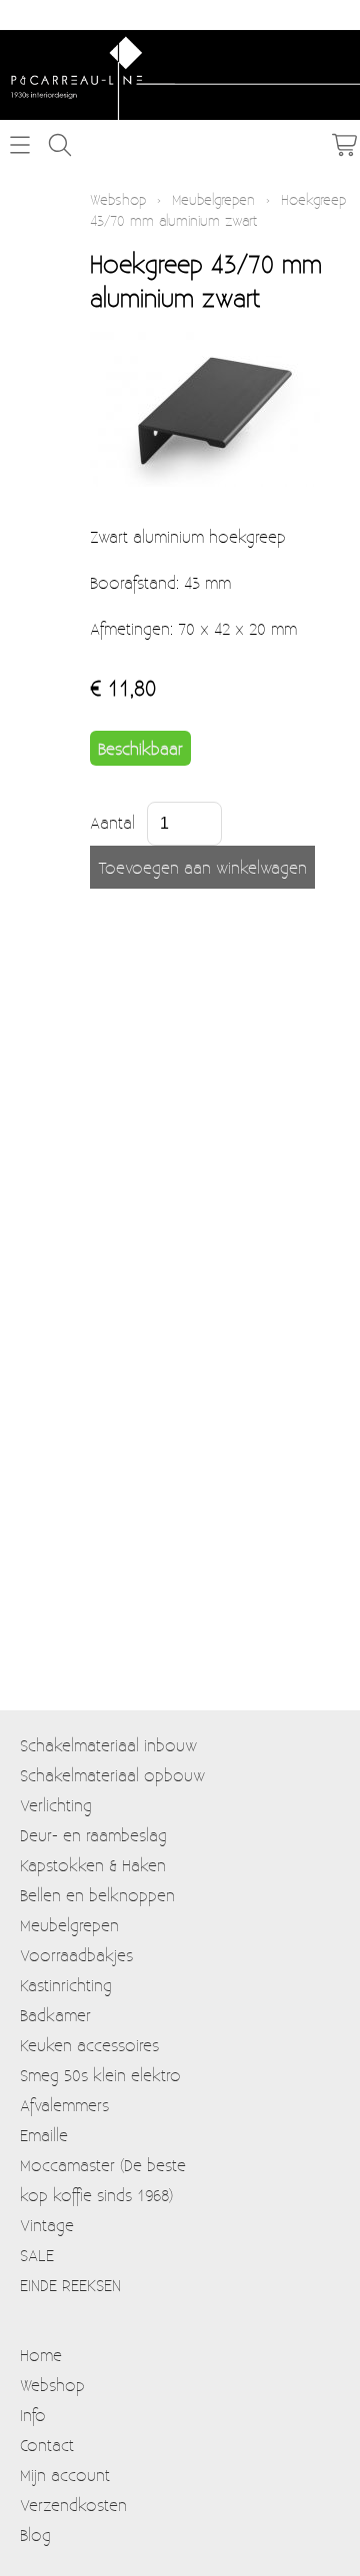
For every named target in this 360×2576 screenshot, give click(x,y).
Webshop (118, 199)
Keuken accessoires (89, 2045)
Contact (47, 2445)
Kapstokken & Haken (93, 1865)
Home (41, 2355)
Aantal (112, 822)
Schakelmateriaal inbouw (108, 1745)
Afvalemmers (64, 2105)
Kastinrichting (66, 1985)
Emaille (44, 2135)
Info (33, 2415)
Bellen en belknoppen (97, 1895)
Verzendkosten (73, 2505)
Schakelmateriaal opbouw (112, 1775)
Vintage (47, 2225)
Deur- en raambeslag (93, 1835)
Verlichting (56, 1805)
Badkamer (55, 2015)
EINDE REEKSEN (70, 2285)
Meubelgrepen (213, 199)
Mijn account (65, 2475)
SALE (37, 2255)
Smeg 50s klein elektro (100, 2075)
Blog (35, 2535)
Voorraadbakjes (76, 1955)
